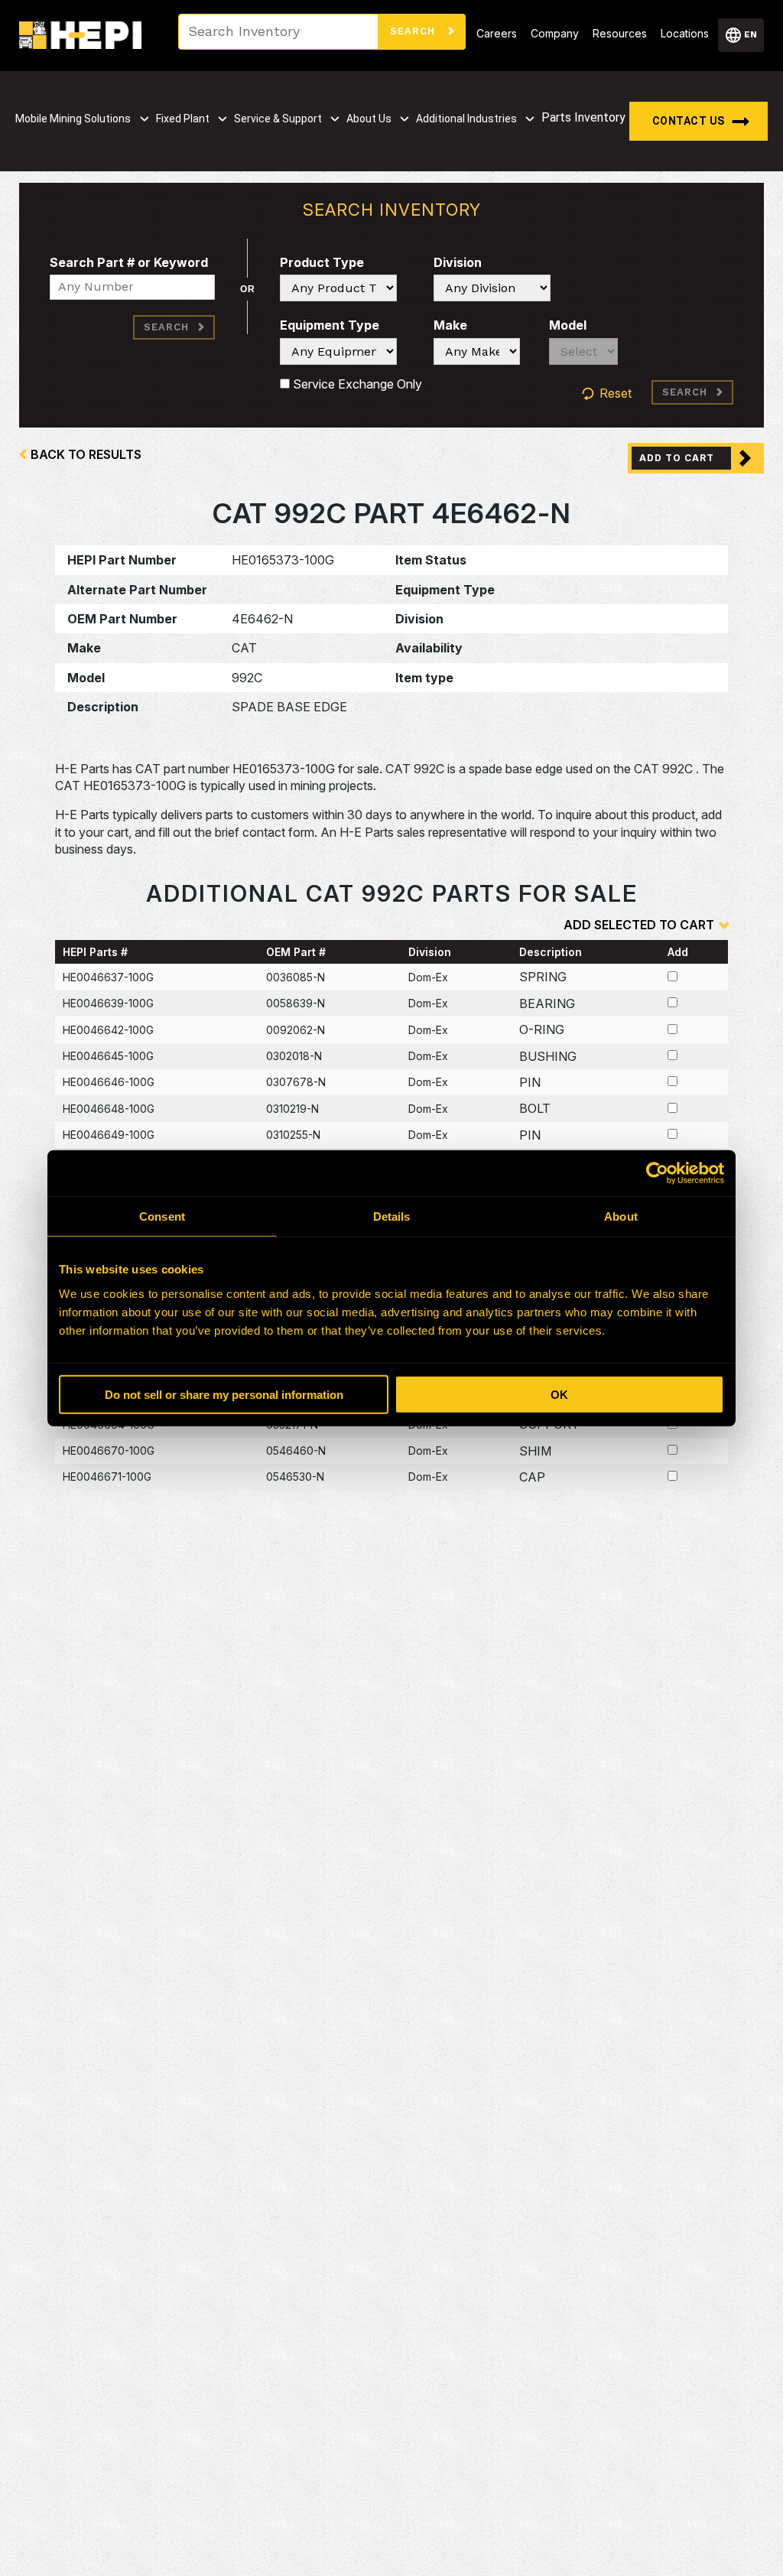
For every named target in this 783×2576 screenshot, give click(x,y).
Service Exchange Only (356, 384)
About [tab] (621, 1216)
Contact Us (689, 121)
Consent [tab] (162, 1216)
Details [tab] (392, 1216)
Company (555, 33)
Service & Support (278, 119)
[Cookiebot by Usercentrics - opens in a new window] (657, 1173)
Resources (620, 33)
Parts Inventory (583, 117)
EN (751, 34)
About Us (369, 119)
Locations (685, 33)
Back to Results (86, 454)
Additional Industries (466, 119)
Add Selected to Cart (639, 925)
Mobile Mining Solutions (73, 119)
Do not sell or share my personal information (224, 1394)
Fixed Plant (183, 119)
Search (414, 31)
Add (678, 952)
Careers (497, 33)
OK (559, 1394)
